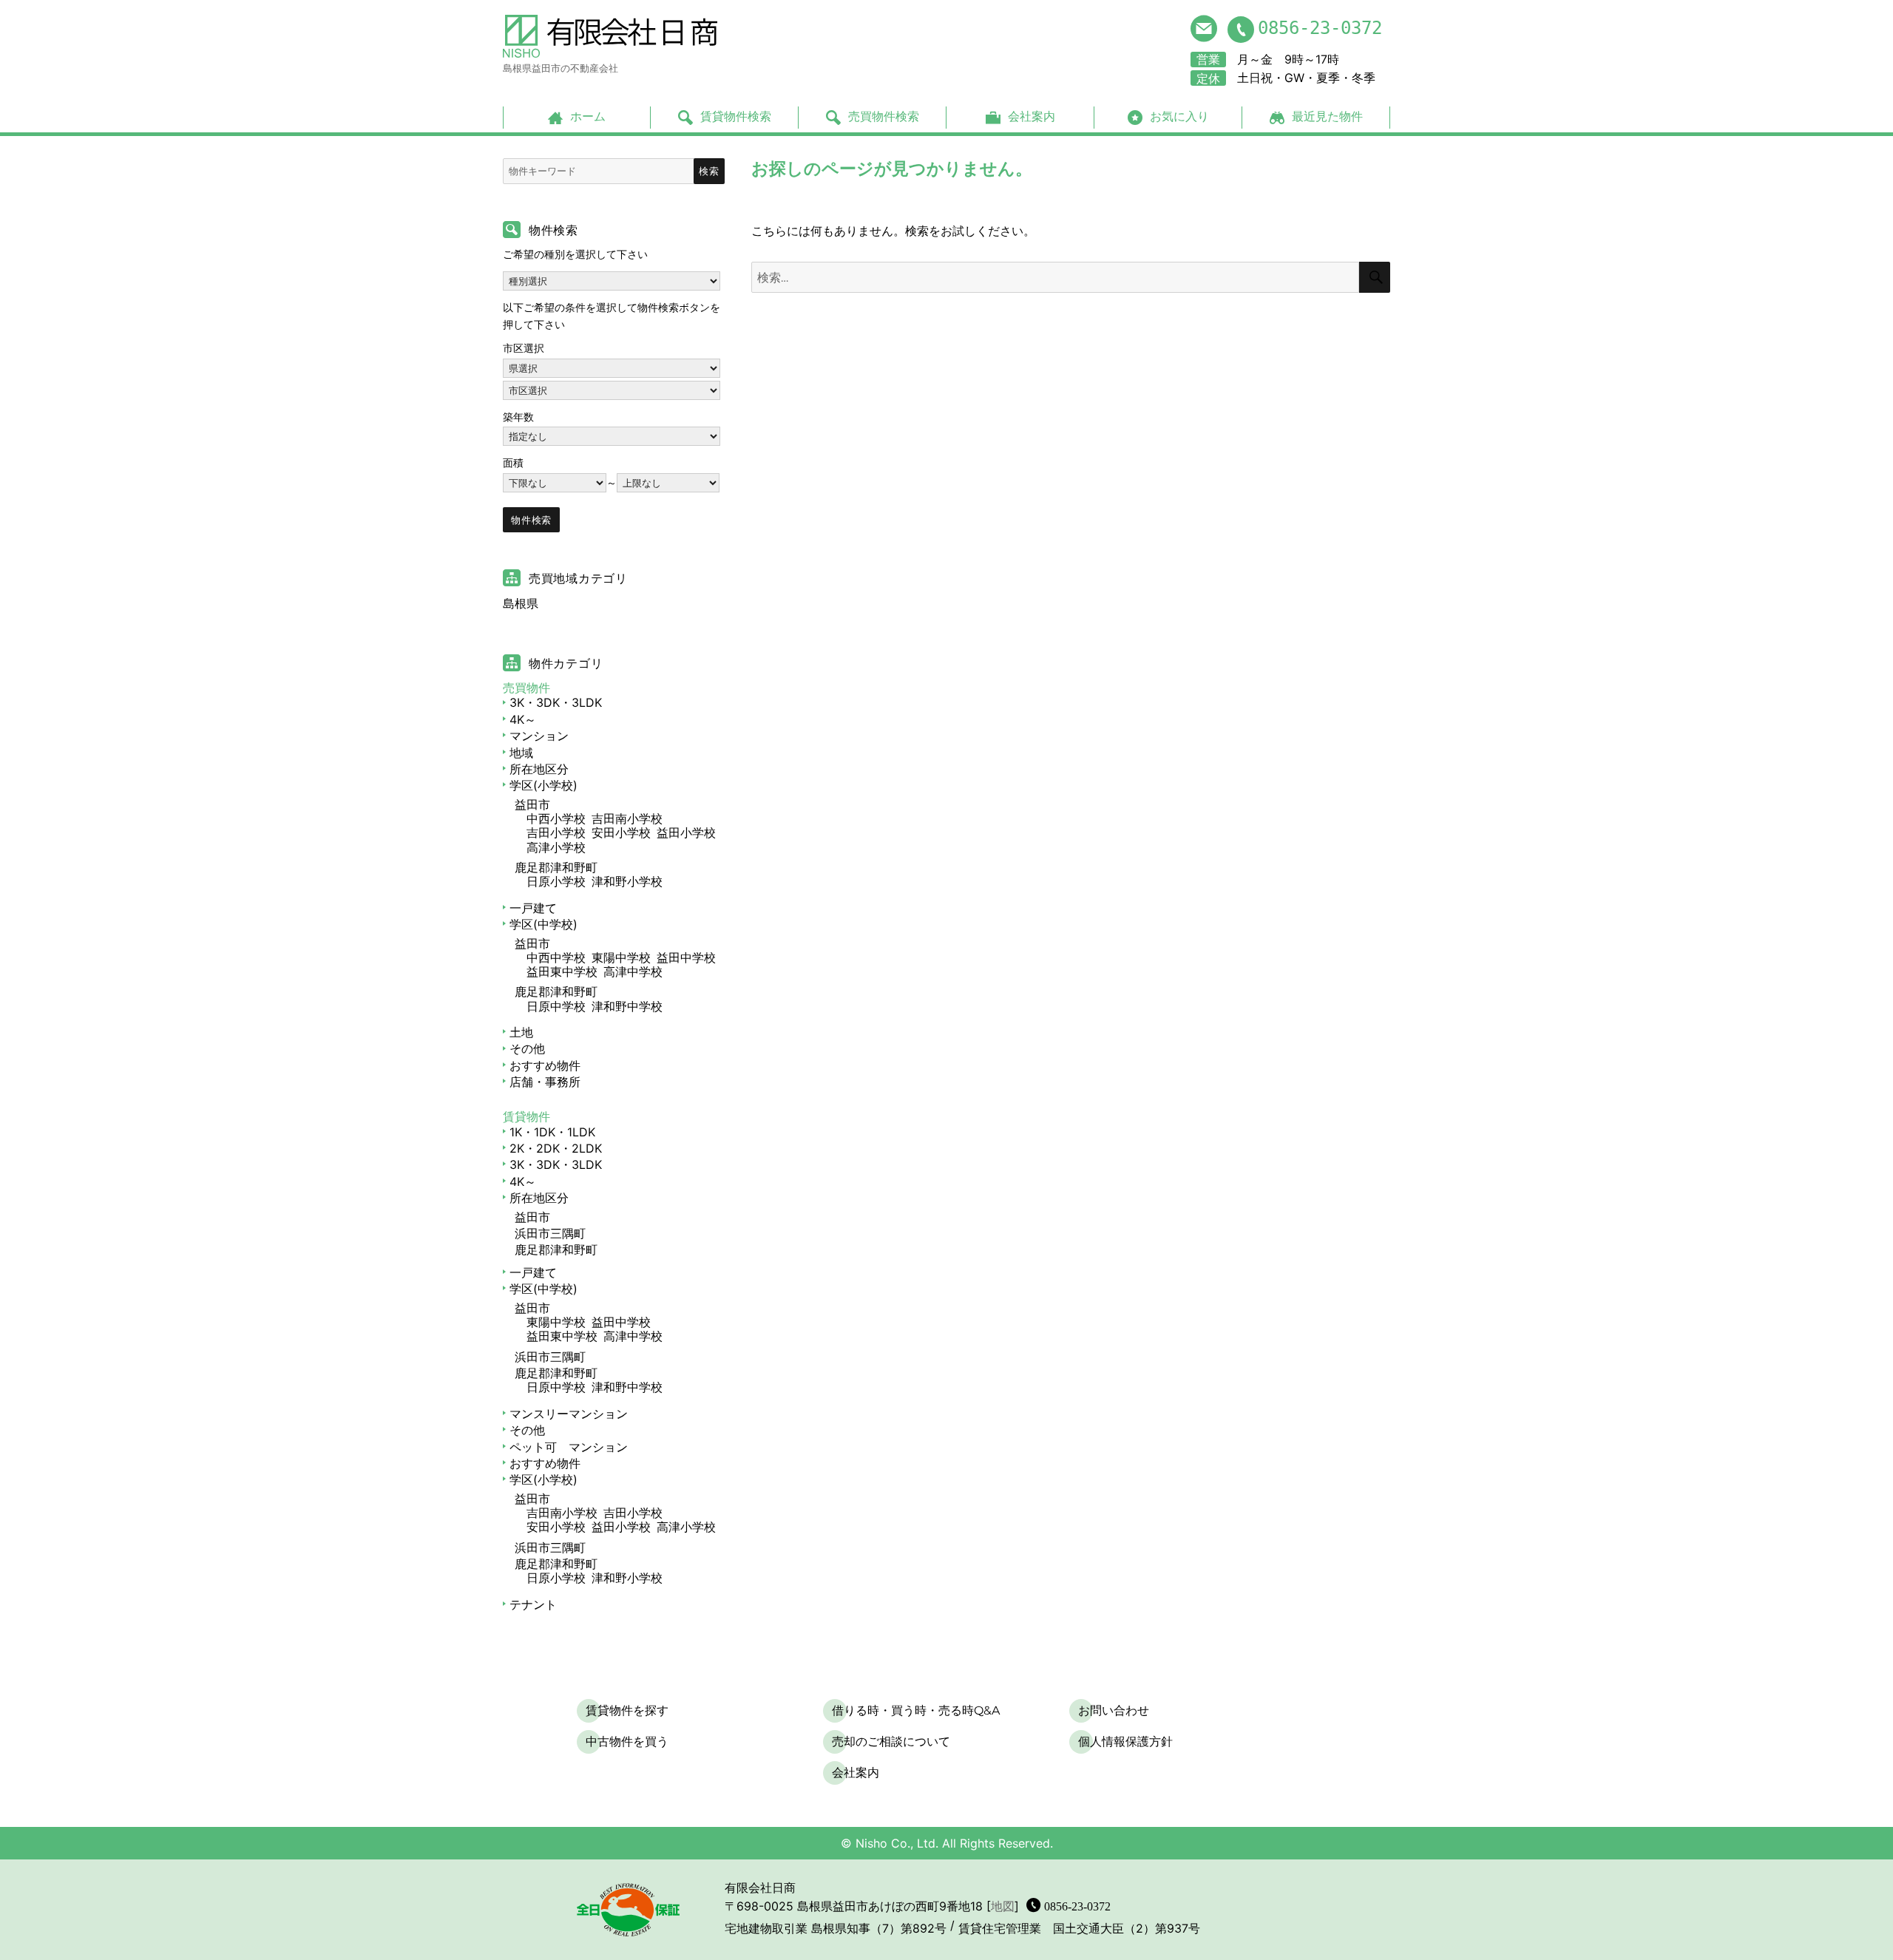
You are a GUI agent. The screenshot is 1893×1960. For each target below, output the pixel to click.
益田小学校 (686, 833)
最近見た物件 (1327, 116)
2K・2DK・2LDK (556, 1148)
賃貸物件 (526, 1116)
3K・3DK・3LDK (556, 702)
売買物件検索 (884, 116)
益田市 (532, 804)
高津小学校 (556, 847)
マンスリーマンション (569, 1414)
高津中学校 (633, 971)
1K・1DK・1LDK (552, 1132)
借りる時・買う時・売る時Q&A (916, 1710)
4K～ (523, 719)
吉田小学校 (556, 833)
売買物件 (526, 688)
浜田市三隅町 (550, 1233)
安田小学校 (621, 833)
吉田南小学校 (627, 818)
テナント (533, 1604)
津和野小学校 (627, 881)
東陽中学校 (621, 957)
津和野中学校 (627, 1006)
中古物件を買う (627, 1742)
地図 (1003, 1906)
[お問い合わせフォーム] (1204, 28)
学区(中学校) (543, 924)
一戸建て (533, 908)
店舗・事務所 (545, 1082)
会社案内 (1032, 116)
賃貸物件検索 (736, 116)
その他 (527, 1048)
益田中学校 (686, 957)
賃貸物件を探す (627, 1710)
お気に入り (1179, 116)
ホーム (588, 116)
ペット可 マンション (569, 1447)
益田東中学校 (562, 971)
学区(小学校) (543, 785)
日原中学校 (556, 1006)
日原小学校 (556, 881)
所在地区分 (539, 769)
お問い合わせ (1114, 1710)
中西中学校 (556, 957)
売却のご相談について (891, 1742)
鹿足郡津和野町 (556, 867)
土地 (521, 1032)
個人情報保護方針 (1125, 1742)
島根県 (521, 603)
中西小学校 (556, 818)
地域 (521, 753)
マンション (539, 736)
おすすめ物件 (545, 1065)
